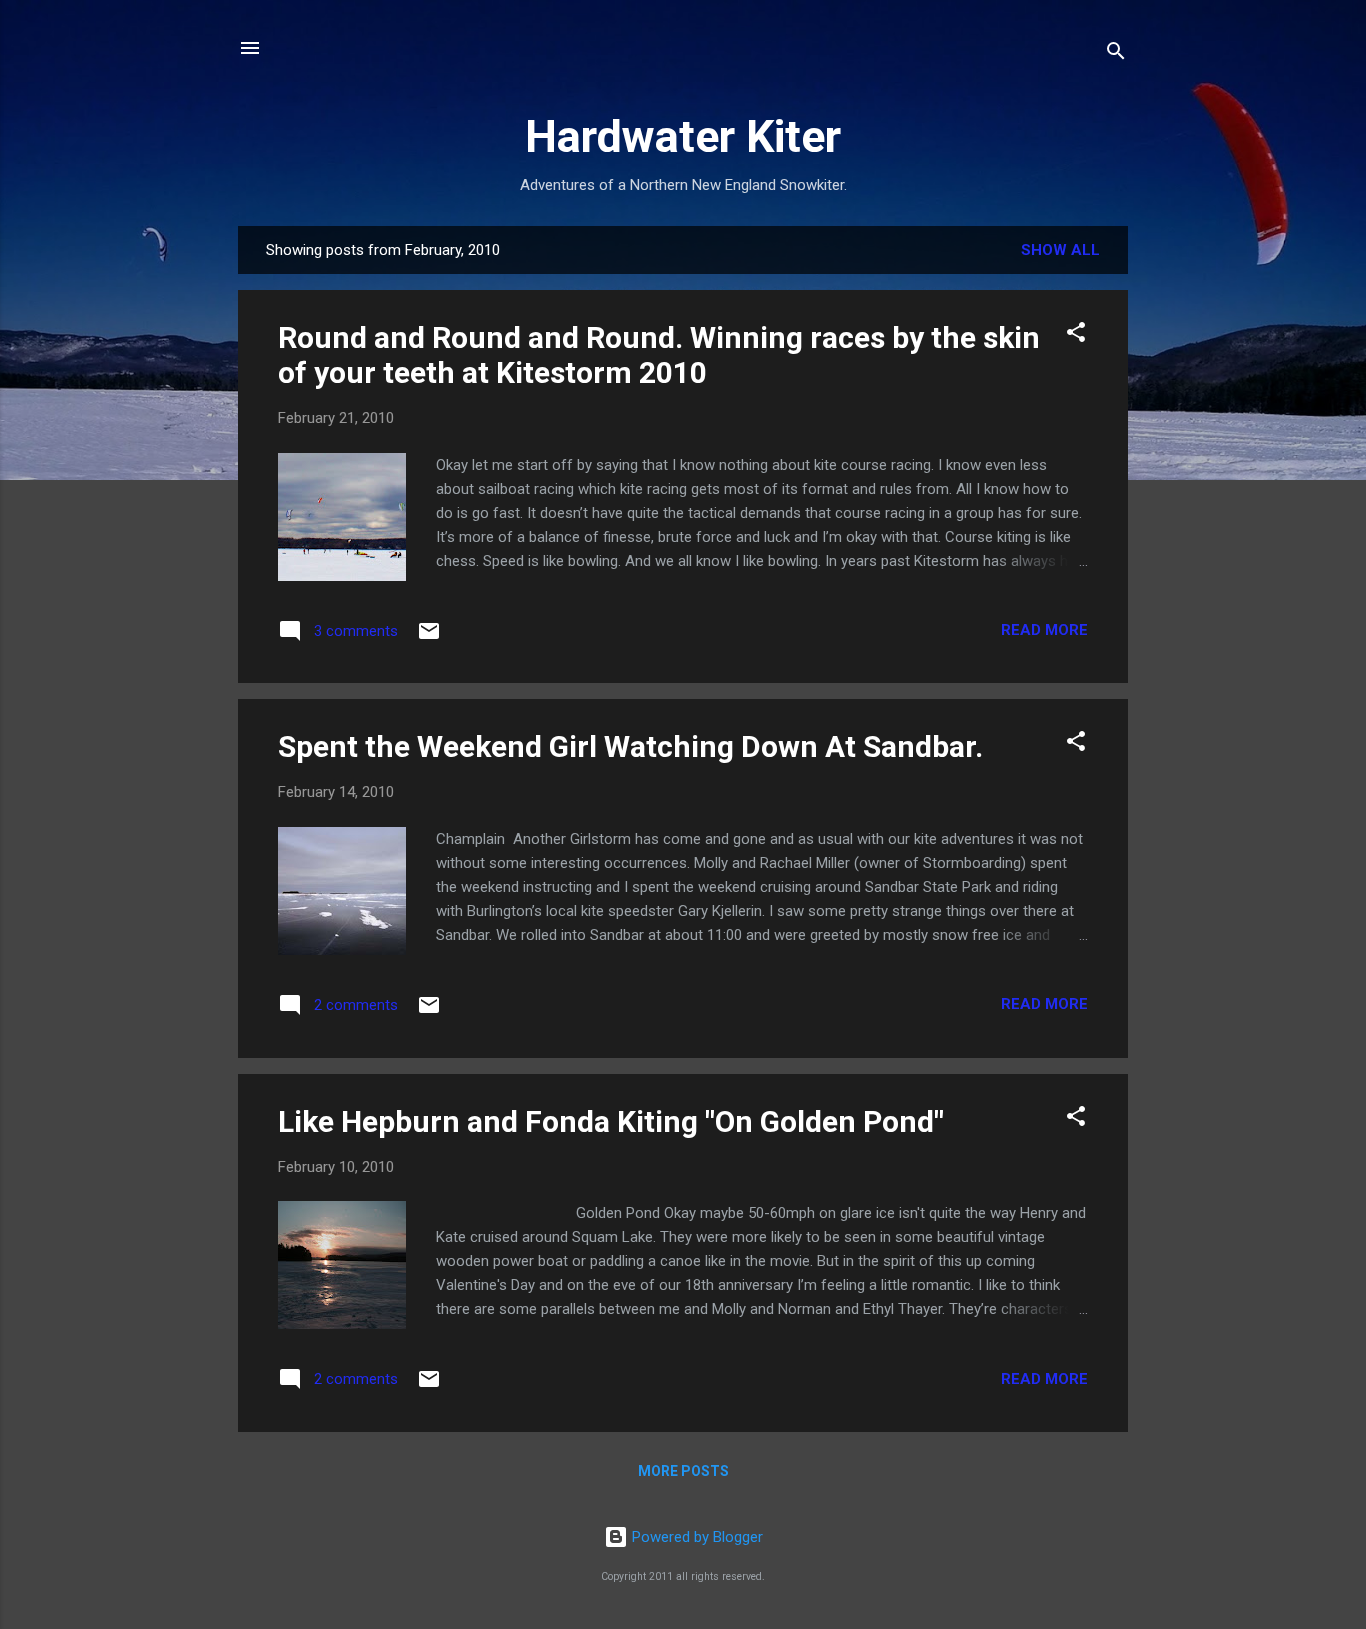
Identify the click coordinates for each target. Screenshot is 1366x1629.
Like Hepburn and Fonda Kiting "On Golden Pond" (611, 1121)
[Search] (1116, 54)
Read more (1044, 630)
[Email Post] (429, 638)
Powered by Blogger (695, 1537)
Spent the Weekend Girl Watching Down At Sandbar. (630, 746)
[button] (1076, 335)
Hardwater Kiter (683, 136)
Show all (1060, 250)
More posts (683, 1471)
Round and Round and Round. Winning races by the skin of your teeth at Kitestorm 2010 (659, 355)
